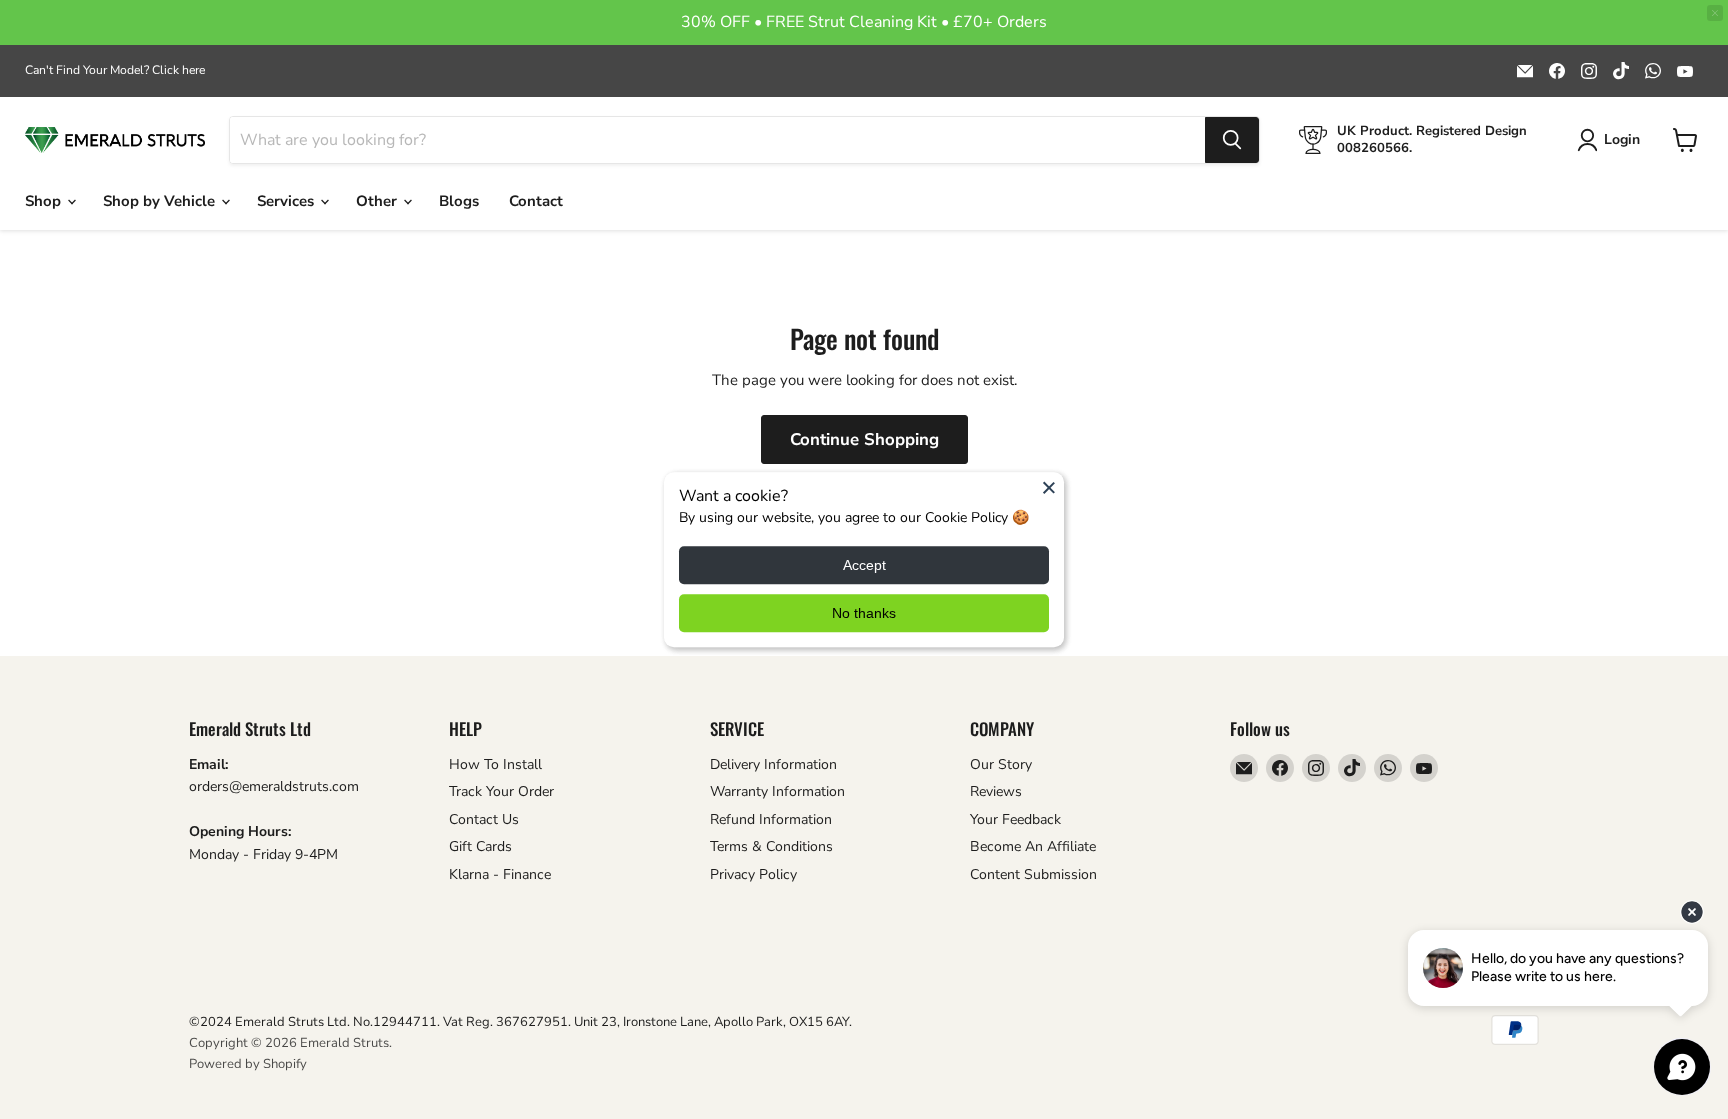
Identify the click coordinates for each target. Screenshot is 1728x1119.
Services (287, 201)
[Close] (1049, 487)
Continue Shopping (864, 439)
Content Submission (1033, 874)
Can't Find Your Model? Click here (115, 70)
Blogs (459, 201)
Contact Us (484, 819)
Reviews (996, 791)
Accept (864, 565)
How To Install (495, 764)
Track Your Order (501, 791)
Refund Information (771, 819)
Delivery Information (773, 764)
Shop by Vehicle (161, 201)
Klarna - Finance (500, 874)
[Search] (1232, 140)
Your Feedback (1015, 819)
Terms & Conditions (771, 846)
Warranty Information (777, 791)
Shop (45, 201)
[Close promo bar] (1715, 13)
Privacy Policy (753, 874)
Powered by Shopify (248, 1064)
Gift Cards (480, 846)
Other (378, 201)
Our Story (1001, 764)
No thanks (864, 613)
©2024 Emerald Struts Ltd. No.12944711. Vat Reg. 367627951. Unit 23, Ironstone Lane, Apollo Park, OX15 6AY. (520, 1022)
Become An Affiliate (1033, 846)
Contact (536, 201)
